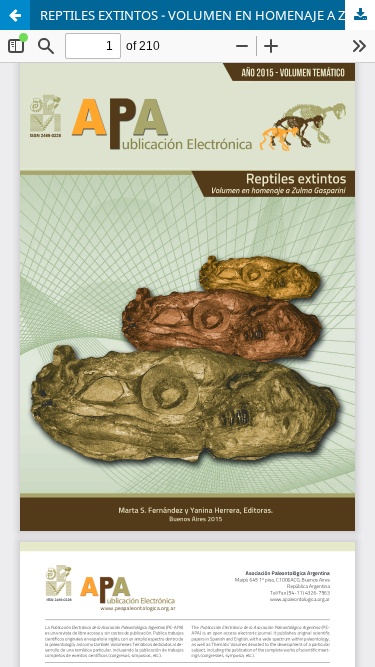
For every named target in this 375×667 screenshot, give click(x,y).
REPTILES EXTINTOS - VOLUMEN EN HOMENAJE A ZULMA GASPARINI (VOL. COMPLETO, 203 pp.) (207, 15)
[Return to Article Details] (15, 15)
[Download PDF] (360, 15)
